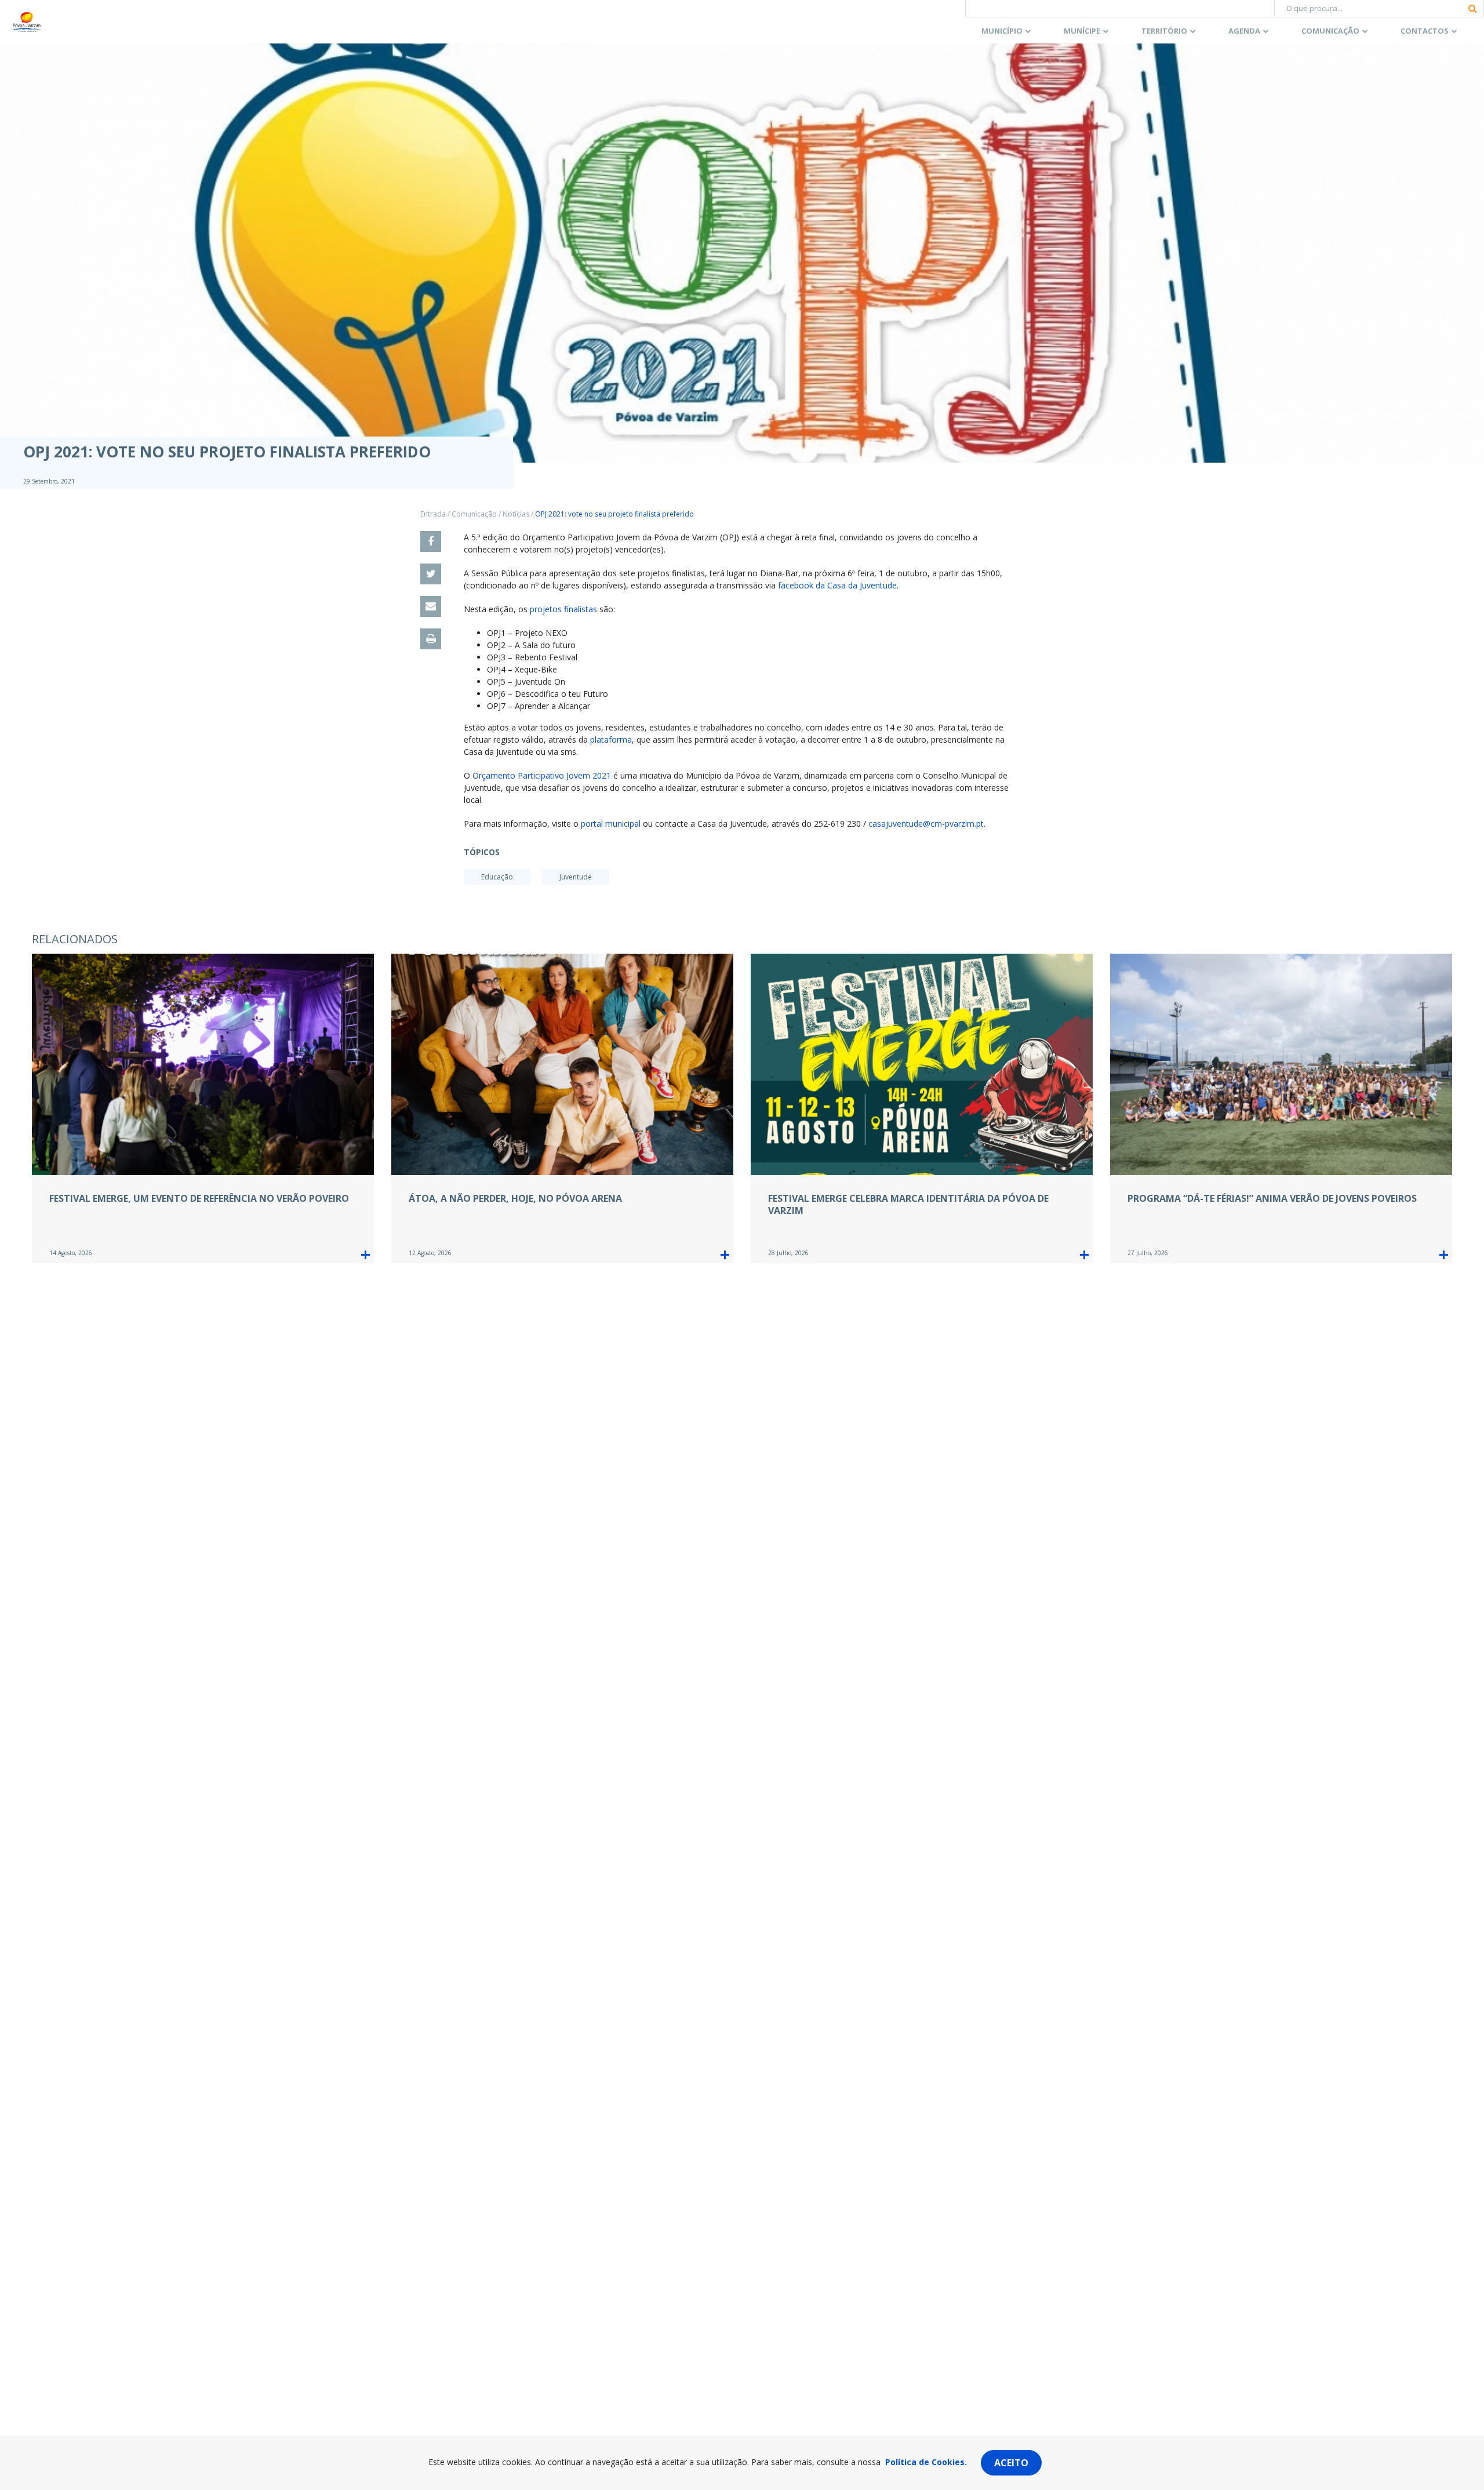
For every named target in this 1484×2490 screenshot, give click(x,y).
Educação (497, 877)
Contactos (1425, 31)
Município (1002, 31)
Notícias (516, 514)
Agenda (1244, 31)
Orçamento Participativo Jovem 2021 (542, 775)
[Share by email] (431, 606)
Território (1164, 31)
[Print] (431, 639)
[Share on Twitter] (431, 574)
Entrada (433, 514)
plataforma (611, 739)
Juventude (576, 877)
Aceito (1011, 2463)
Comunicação (1330, 31)
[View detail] (365, 1255)
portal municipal (611, 824)
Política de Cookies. (926, 2462)
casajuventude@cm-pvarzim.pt (926, 824)
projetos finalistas (563, 609)
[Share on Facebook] (431, 541)
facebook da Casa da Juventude (837, 585)
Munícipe (1082, 31)
